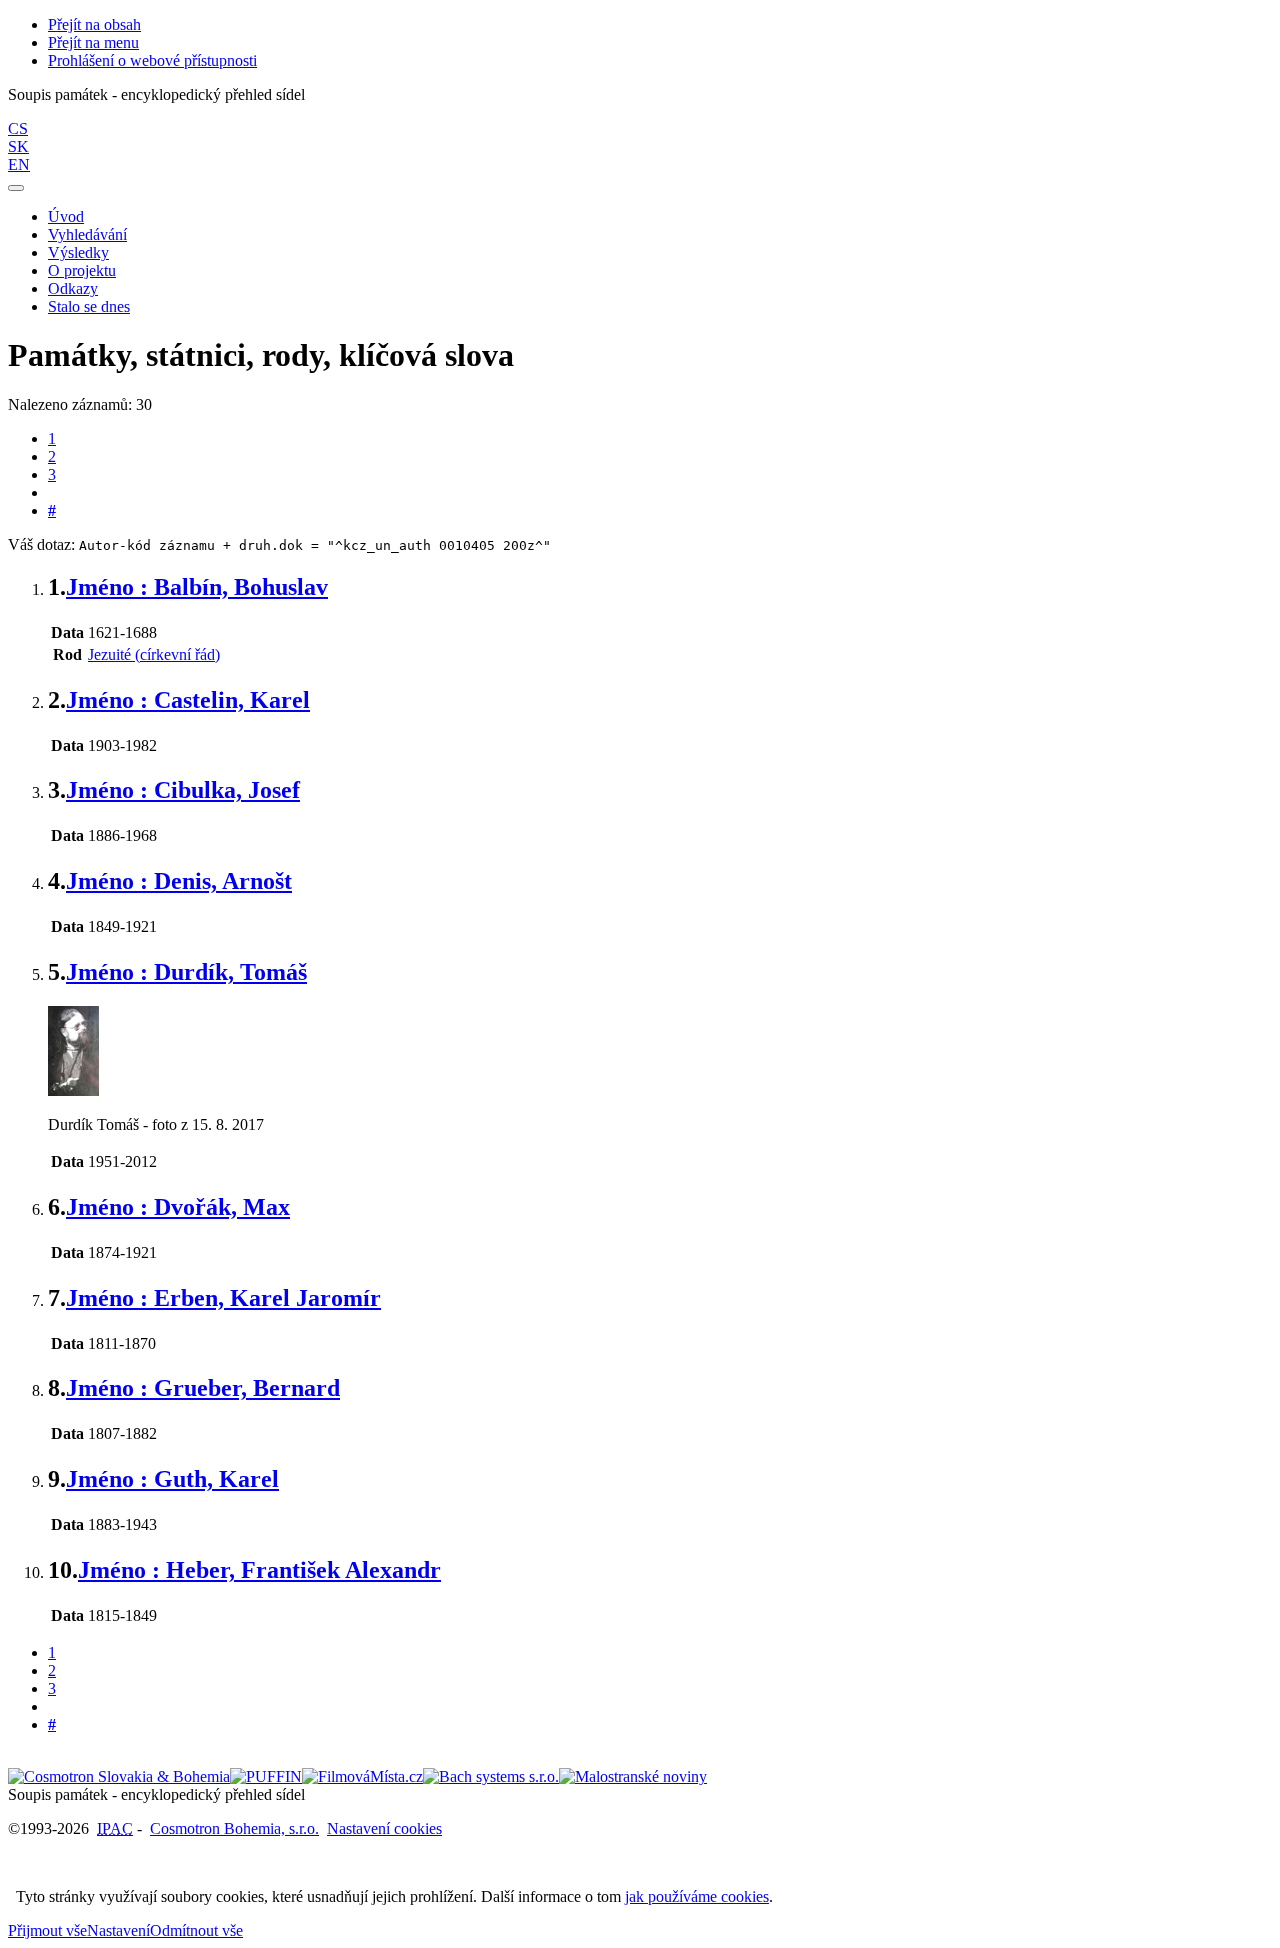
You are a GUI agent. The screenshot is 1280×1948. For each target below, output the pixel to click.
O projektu (82, 270)
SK (18, 146)
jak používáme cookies (697, 1896)
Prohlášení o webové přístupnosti (152, 60)
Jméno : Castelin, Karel (188, 700)
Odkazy (73, 288)
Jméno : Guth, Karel (172, 1479)
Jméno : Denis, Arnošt (179, 881)
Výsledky (78, 252)
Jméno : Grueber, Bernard (203, 1388)
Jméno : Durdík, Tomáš (186, 972)
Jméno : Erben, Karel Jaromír (223, 1298)
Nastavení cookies (384, 1828)
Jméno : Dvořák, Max (178, 1207)
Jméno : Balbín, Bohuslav (197, 587)
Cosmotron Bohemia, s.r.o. (234, 1828)
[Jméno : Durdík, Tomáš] (73, 1090)
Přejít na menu (93, 42)
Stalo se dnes (89, 306)
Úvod (66, 216)
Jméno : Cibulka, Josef (183, 790)
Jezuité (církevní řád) (154, 654)
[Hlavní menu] (16, 188)
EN (19, 164)
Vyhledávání (87, 234)
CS (18, 128)
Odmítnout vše (196, 1930)
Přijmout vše (47, 1930)
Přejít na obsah (94, 24)
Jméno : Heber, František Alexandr (259, 1570)
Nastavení (118, 1930)
